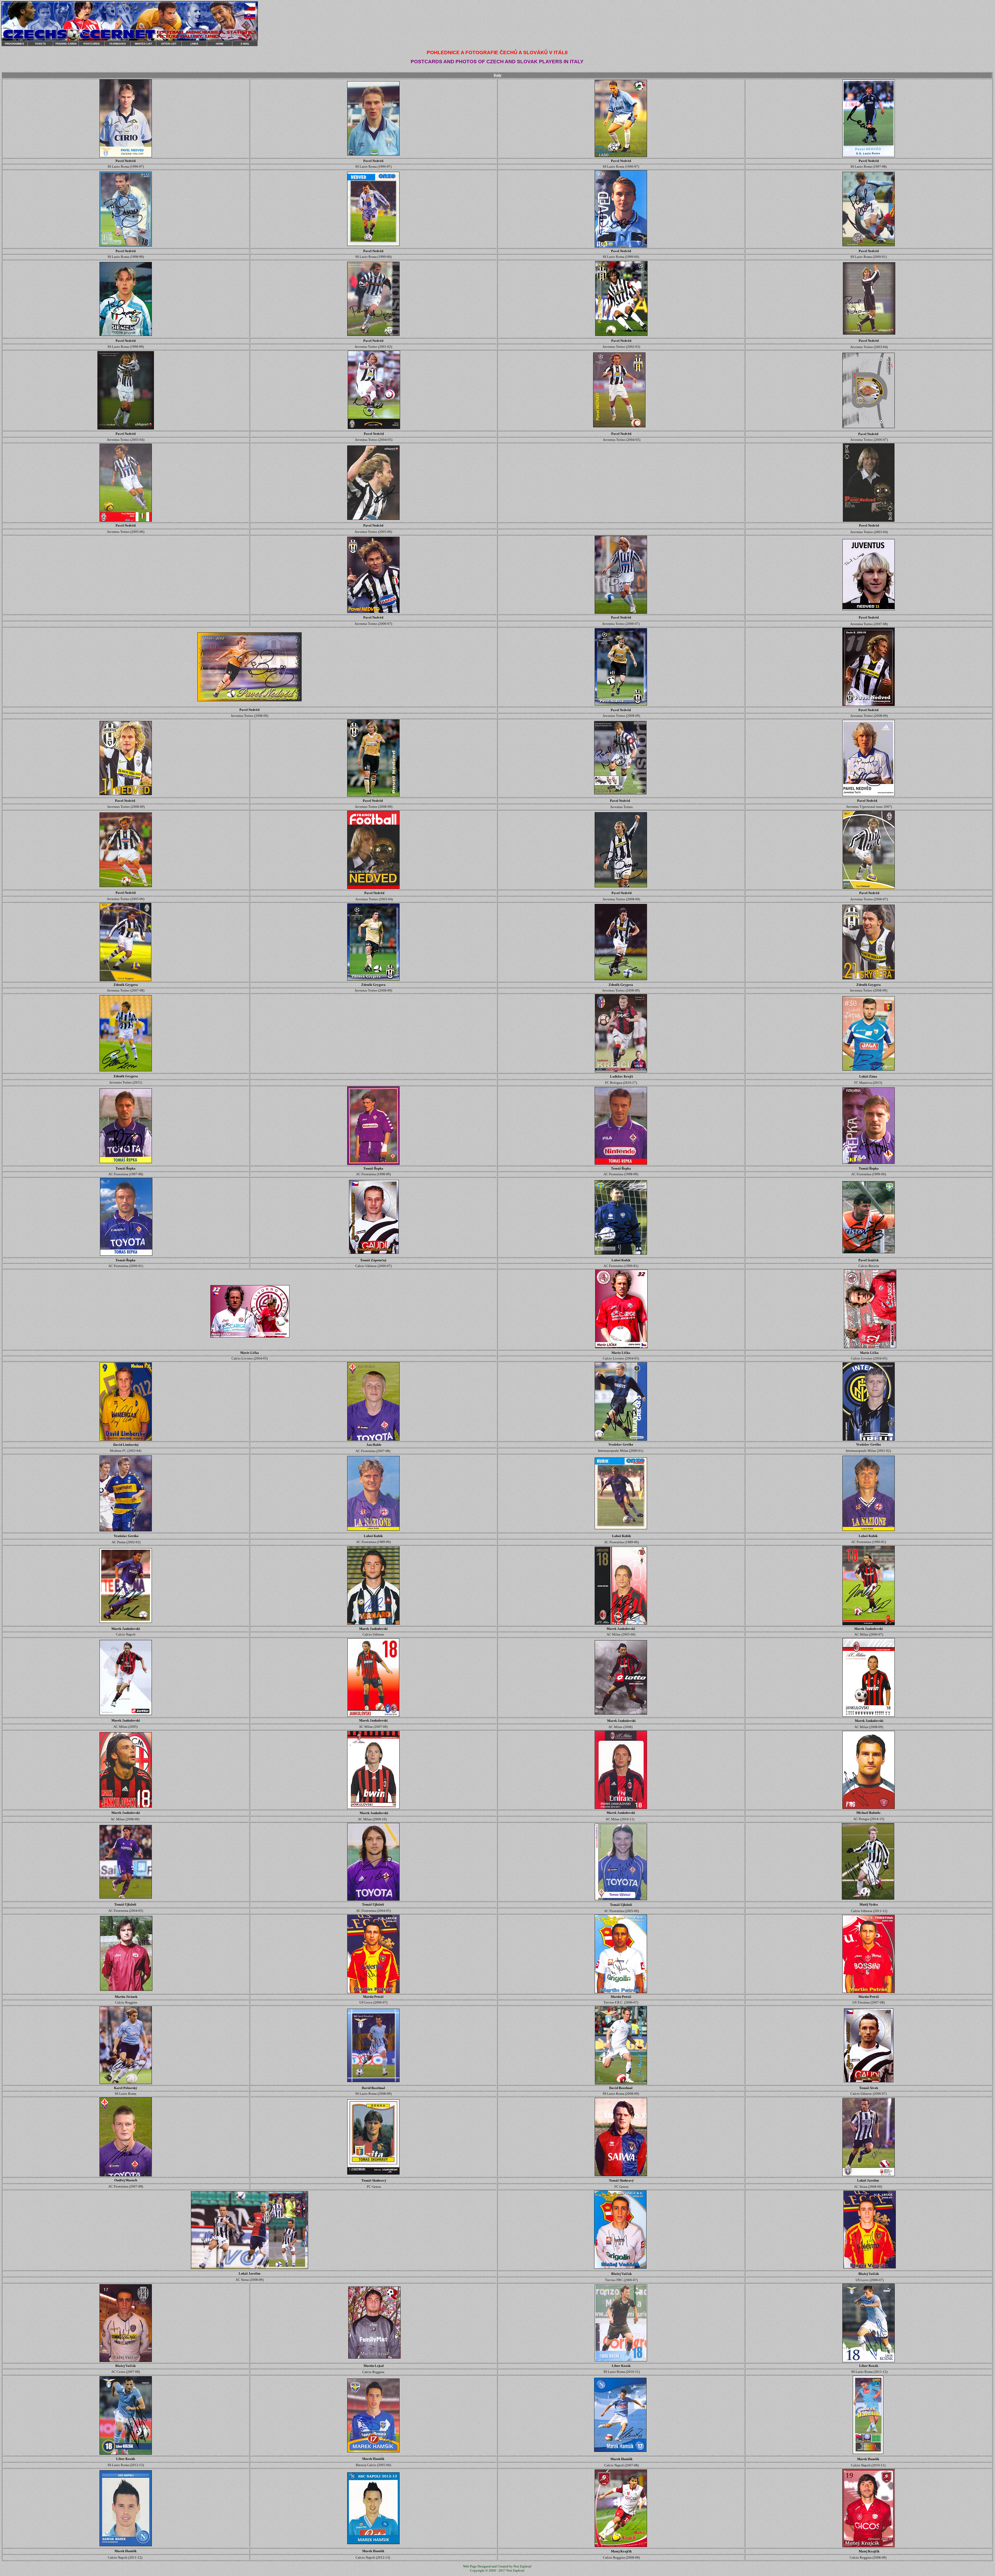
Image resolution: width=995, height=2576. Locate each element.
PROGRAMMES (15, 44)
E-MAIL (245, 44)
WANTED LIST (143, 44)
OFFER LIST (169, 44)
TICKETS (40, 44)
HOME (220, 44)
